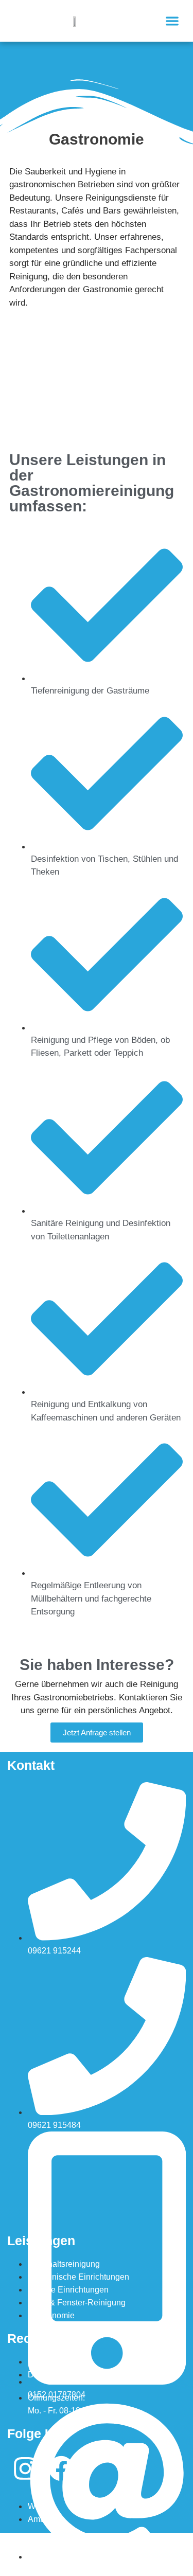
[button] (173, 21)
